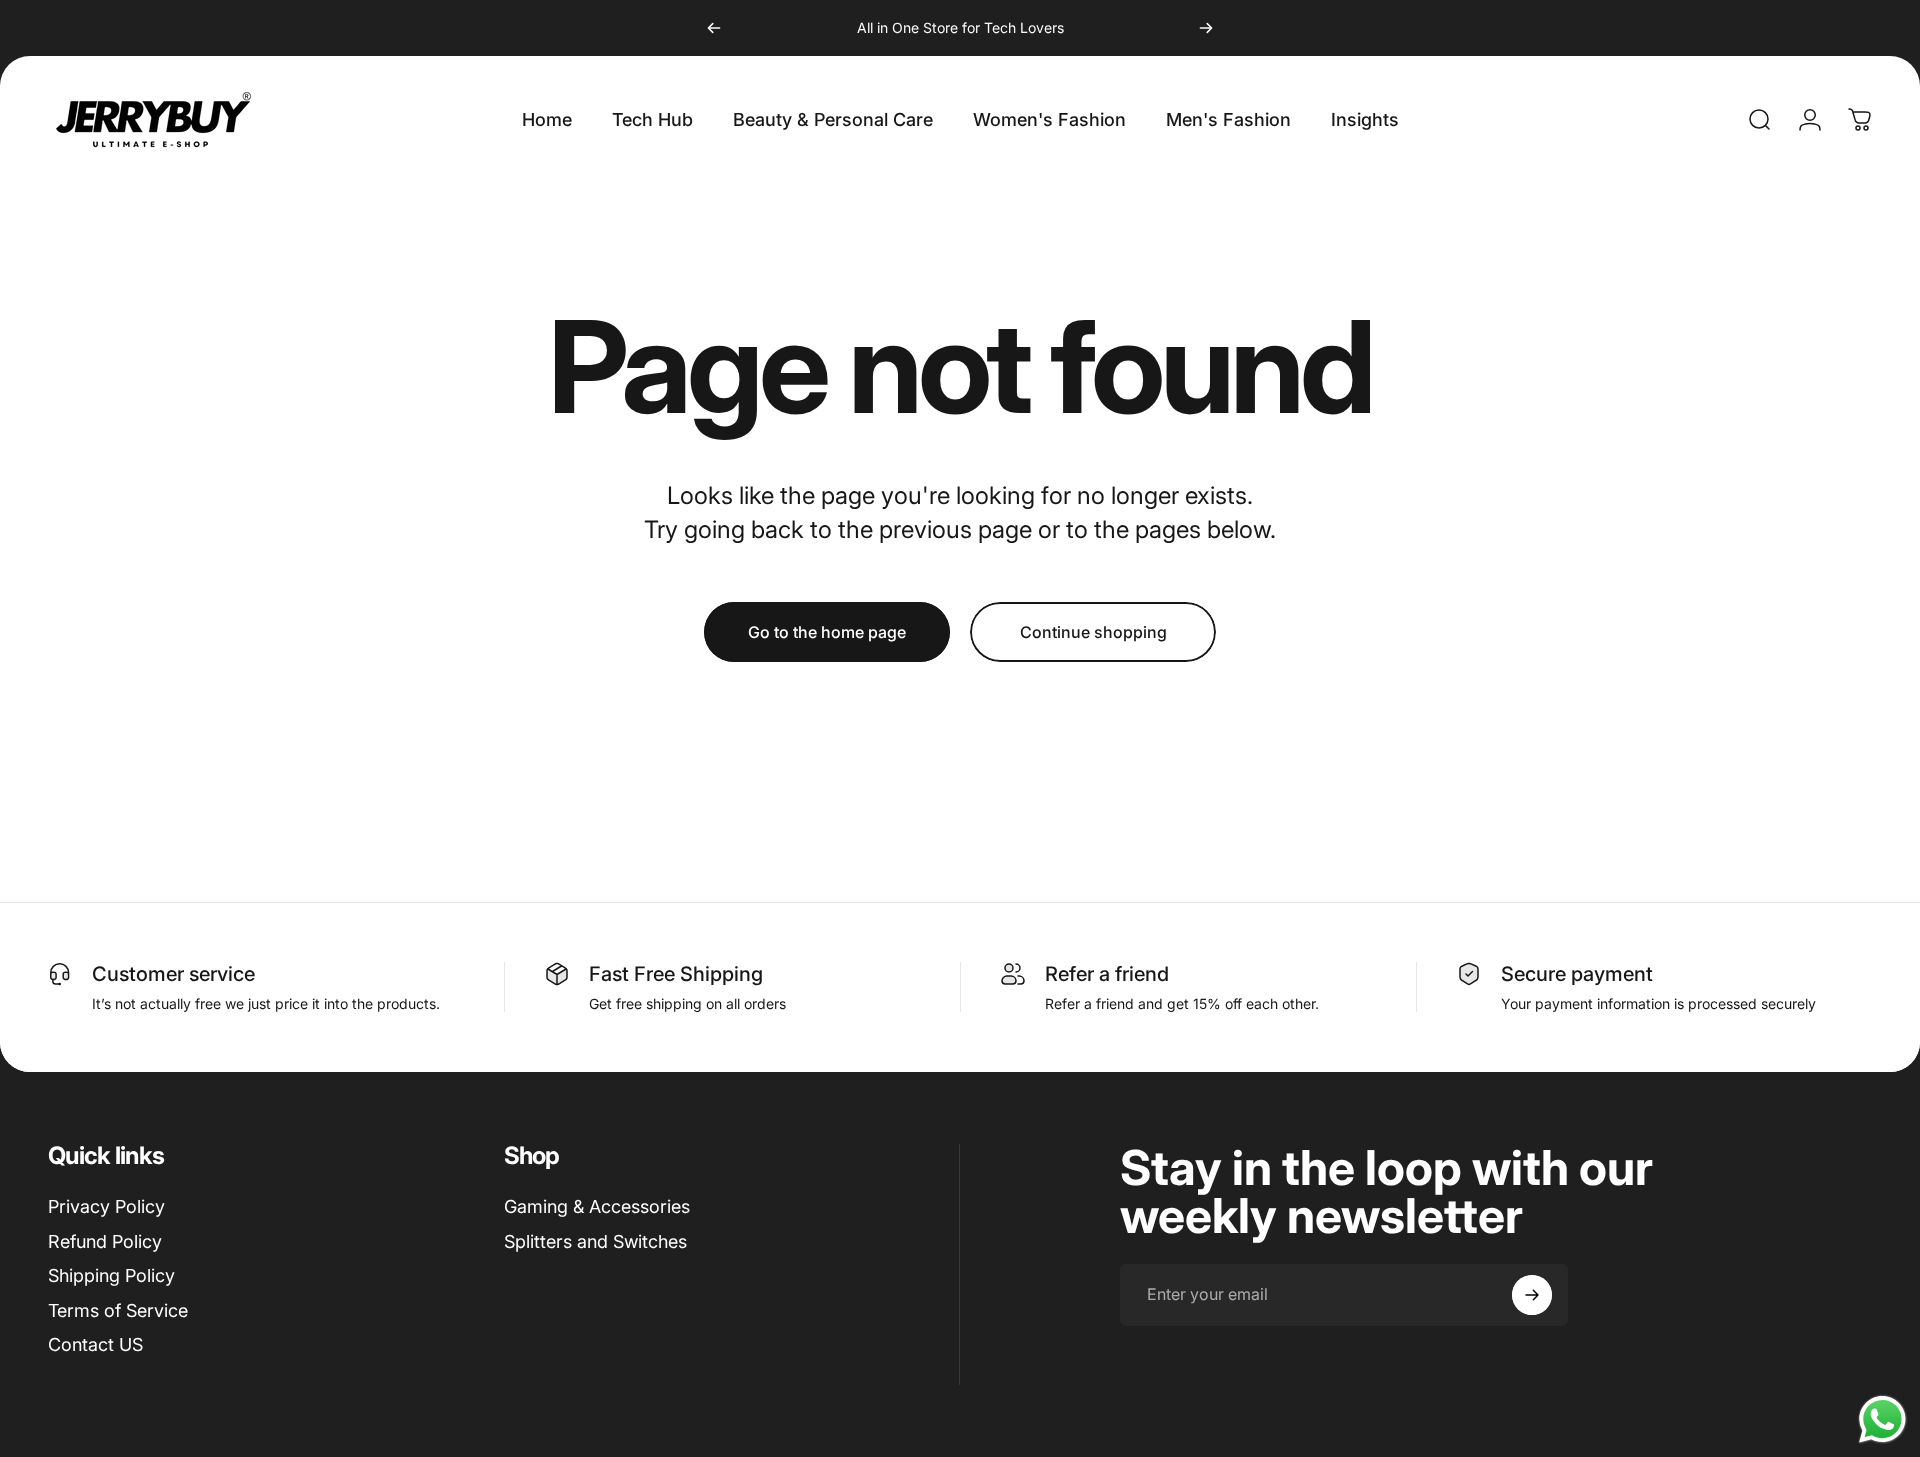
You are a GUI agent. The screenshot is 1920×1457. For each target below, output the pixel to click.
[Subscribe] (1532, 1295)
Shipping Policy (111, 1275)
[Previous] (714, 28)
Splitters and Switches (595, 1241)
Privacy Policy (106, 1206)
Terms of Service (118, 1310)
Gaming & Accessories (597, 1206)
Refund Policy (105, 1241)
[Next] (1206, 28)
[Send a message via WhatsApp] (1882, 1419)
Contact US (95, 1344)
